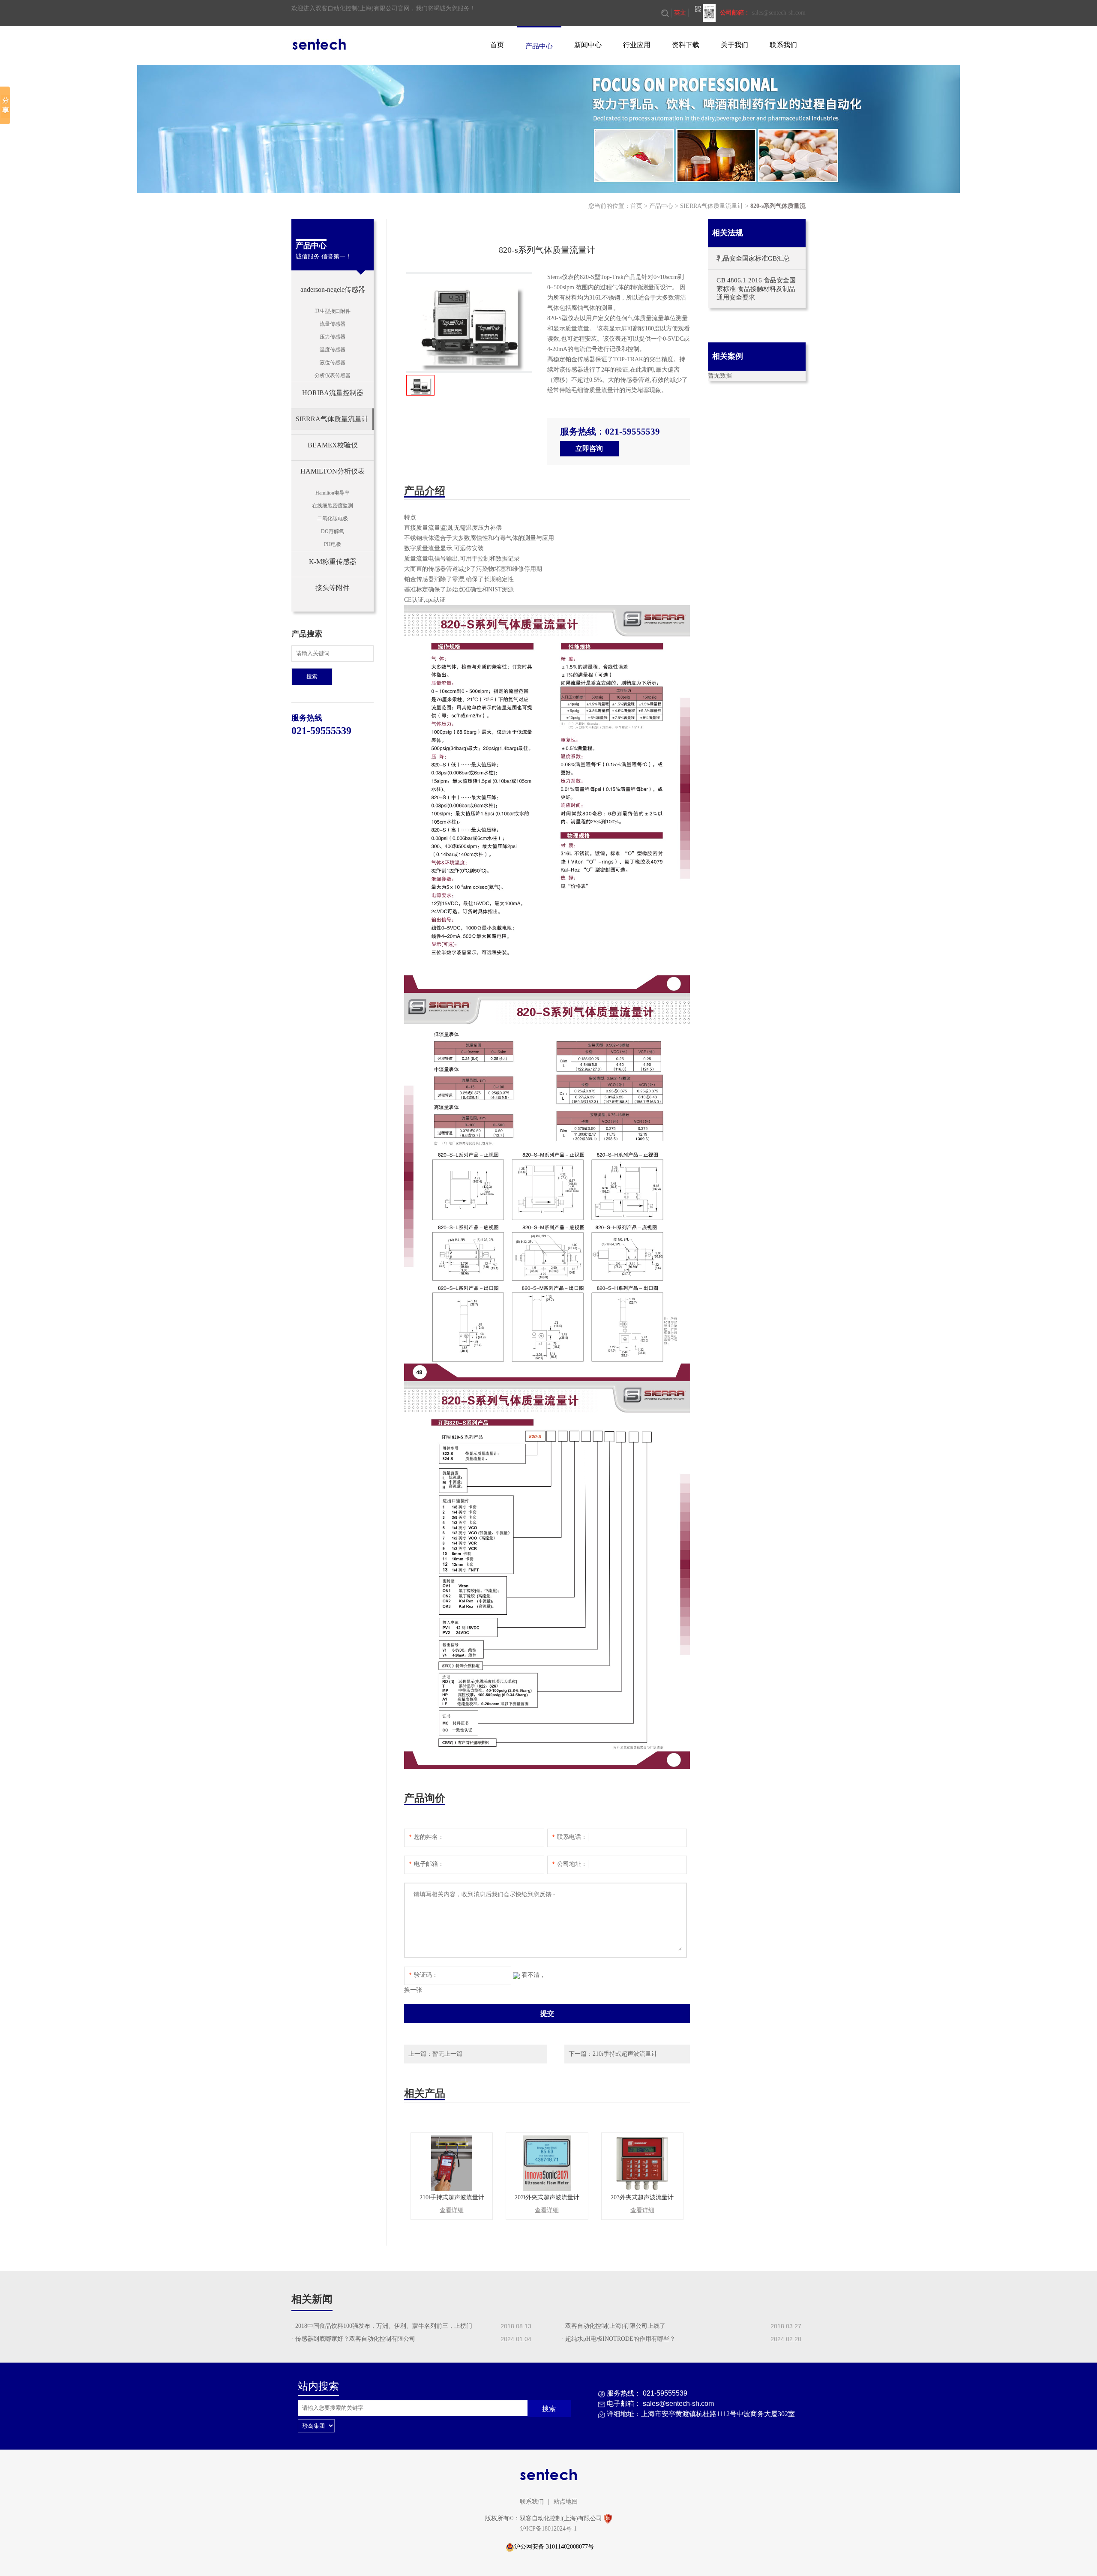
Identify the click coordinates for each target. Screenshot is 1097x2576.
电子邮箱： (426, 1864)
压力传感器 (333, 337)
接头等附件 (333, 588)
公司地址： (569, 1864)
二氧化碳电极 (333, 519)
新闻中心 (588, 45)
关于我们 (734, 45)
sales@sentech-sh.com (779, 13)
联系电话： (569, 1837)
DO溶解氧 (333, 531)
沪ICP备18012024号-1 (548, 2529)
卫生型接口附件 (333, 311)
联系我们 (783, 45)
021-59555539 (321, 731)
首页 (497, 45)
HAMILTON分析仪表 (333, 471)
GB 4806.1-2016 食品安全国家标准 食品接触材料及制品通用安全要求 (756, 289)
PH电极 (333, 544)
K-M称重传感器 (333, 562)
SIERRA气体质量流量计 (712, 206)
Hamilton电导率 (333, 493)
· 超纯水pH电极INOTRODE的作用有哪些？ (618, 2339)
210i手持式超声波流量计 (625, 2054)
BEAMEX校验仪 (333, 445)
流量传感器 (333, 324)
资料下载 (686, 45)
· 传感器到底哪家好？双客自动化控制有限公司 (353, 2339)
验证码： (423, 1975)
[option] (469, 322)
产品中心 (539, 46)
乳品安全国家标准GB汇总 (753, 258)
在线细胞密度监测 (333, 506)
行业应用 (637, 45)
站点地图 (566, 2502)
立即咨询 (589, 448)
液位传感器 (333, 363)
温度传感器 (333, 350)
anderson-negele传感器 (333, 289)
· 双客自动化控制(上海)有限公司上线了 (613, 2326)
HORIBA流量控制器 (333, 393)
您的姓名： (426, 1837)
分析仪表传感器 (333, 375)
